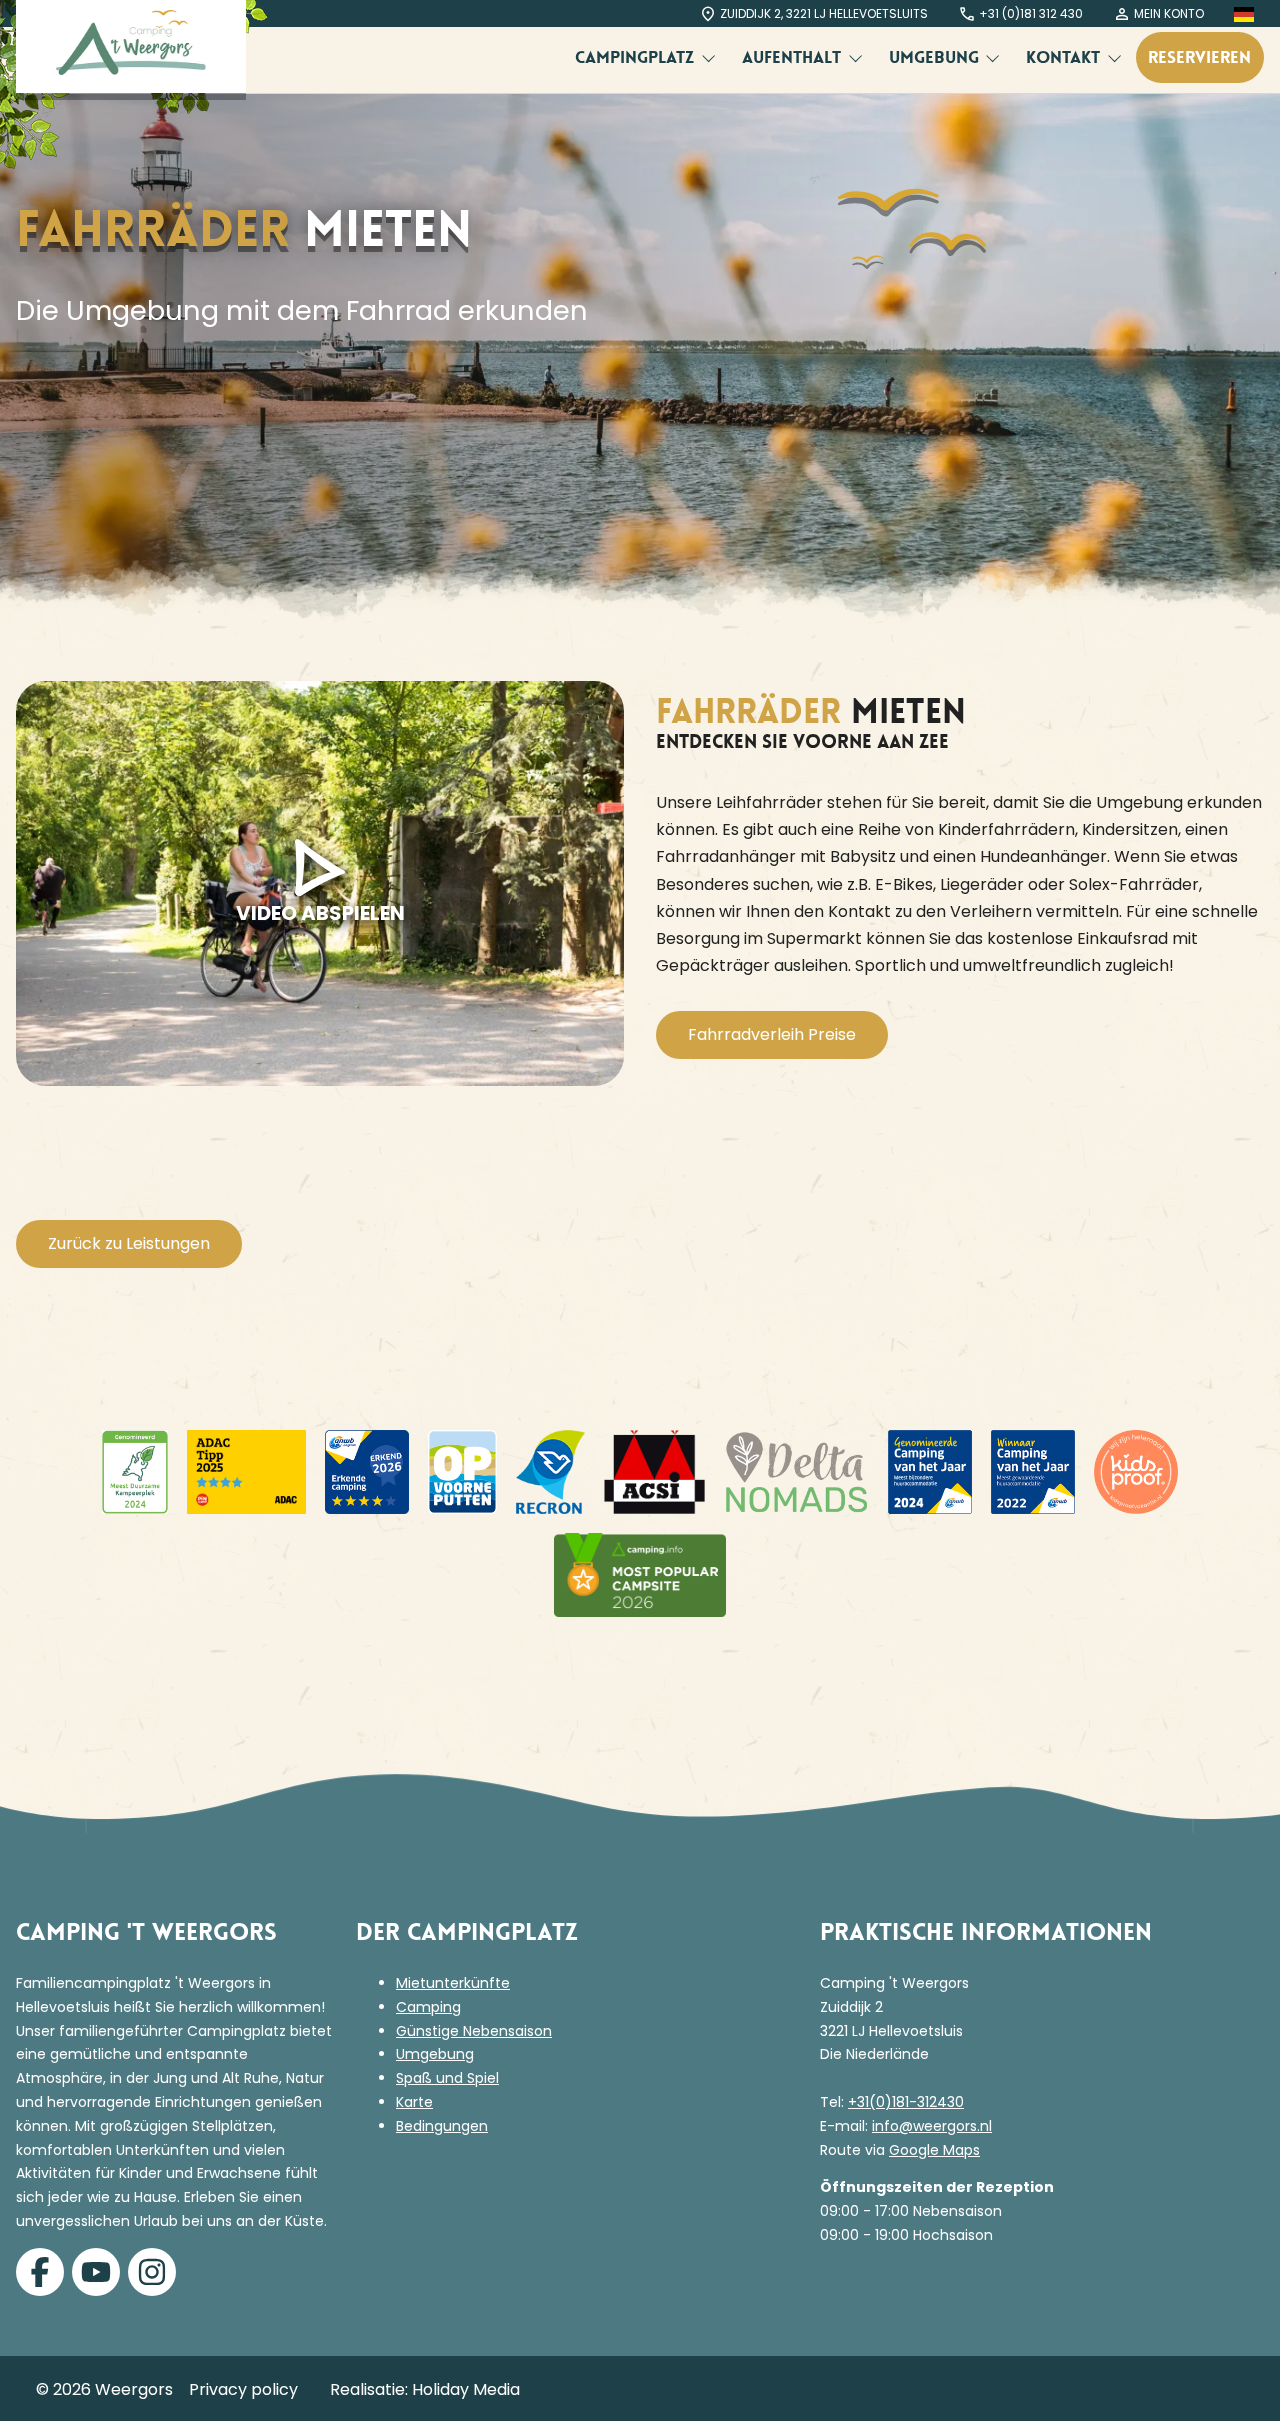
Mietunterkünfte (453, 1983)
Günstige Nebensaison (474, 2031)
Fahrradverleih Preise (772, 1034)
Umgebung (936, 57)
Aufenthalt (794, 57)
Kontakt (1065, 57)
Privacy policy (243, 2389)
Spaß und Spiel (447, 2078)
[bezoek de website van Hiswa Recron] (550, 1472)
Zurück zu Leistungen (129, 1243)
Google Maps (934, 2150)
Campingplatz (637, 57)
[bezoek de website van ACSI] (654, 1472)
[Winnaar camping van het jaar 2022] (1033, 1472)
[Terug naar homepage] (131, 46)
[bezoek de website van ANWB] (367, 1472)
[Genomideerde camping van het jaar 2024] (930, 1472)
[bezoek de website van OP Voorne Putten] (462, 1472)
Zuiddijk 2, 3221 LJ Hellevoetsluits (824, 13)
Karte (414, 2102)
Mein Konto (1169, 13)
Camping (428, 2007)
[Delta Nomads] (796, 1472)
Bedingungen (442, 2126)
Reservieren (1199, 57)
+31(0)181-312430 (906, 2102)
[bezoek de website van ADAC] (135, 1472)
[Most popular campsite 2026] (640, 1575)
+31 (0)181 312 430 (1031, 13)
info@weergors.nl (932, 2126)
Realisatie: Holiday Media (425, 2389)
